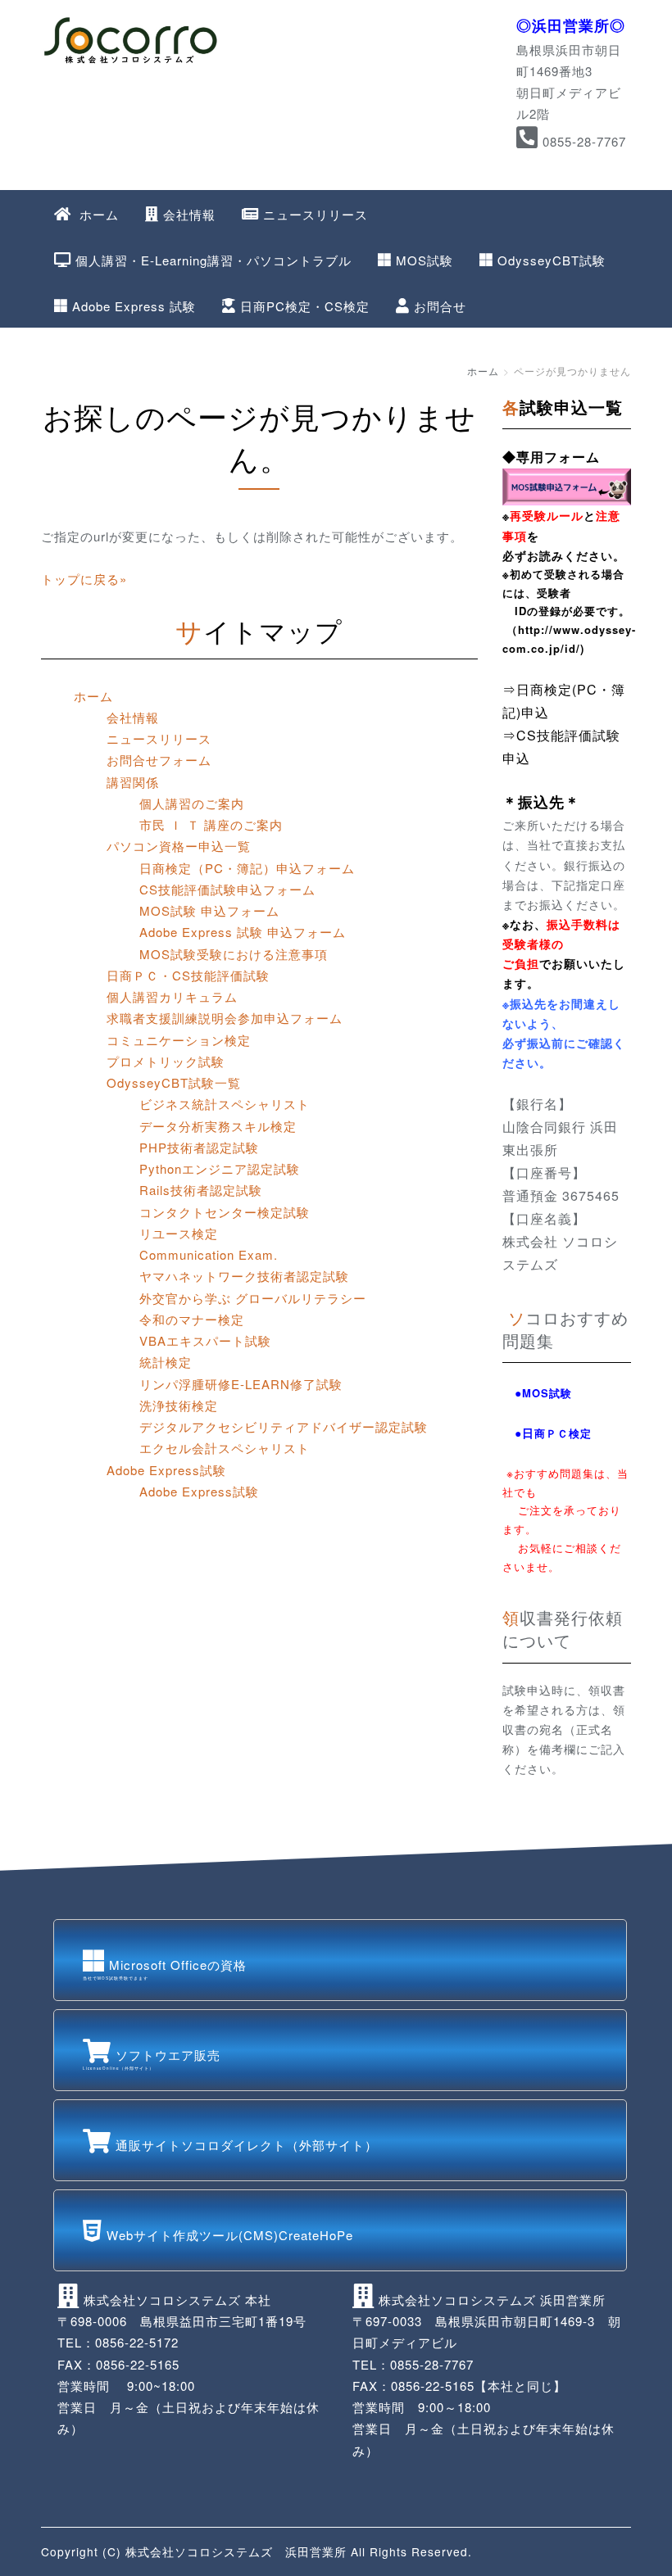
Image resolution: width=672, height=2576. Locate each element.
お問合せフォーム (159, 760)
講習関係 (133, 782)
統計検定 (166, 1362)
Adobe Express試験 (166, 1470)
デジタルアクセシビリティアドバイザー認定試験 (284, 1426)
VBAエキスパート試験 (205, 1340)
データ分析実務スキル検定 (218, 1126)
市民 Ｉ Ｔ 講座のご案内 (211, 824)
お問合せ (440, 306)
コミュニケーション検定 (179, 1040)
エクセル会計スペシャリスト (225, 1448)
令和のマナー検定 (192, 1319)
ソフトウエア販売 (152, 2058)
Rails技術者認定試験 (201, 1190)
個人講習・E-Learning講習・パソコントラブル (213, 260)
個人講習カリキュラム (172, 996)
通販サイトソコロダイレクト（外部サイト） (247, 2145)
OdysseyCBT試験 (552, 260)
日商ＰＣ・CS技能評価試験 (188, 975)
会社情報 (189, 214)
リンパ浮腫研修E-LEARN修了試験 (241, 1384)
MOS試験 (425, 260)
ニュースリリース (316, 214)
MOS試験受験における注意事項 (234, 954)
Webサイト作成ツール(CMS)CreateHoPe (230, 2235)
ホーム (97, 214)
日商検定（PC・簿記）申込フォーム (247, 868)
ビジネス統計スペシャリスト (225, 1104)
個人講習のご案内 (192, 803)
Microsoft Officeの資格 (165, 1968)
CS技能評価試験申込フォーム (227, 889)
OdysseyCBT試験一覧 (174, 1082)
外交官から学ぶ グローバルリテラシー (253, 1298)
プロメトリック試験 (166, 1061)
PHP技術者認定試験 (199, 1147)
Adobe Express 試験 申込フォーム (243, 932)
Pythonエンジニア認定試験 (220, 1168)
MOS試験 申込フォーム (209, 910)
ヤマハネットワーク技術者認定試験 (244, 1276)
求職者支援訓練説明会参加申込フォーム (225, 1018)
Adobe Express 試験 (134, 306)
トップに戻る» (84, 579)
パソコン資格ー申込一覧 (179, 846)
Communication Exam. (209, 1254)
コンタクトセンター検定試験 (225, 1212)
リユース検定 (179, 1233)
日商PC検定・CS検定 (305, 306)
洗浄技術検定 (179, 1405)
